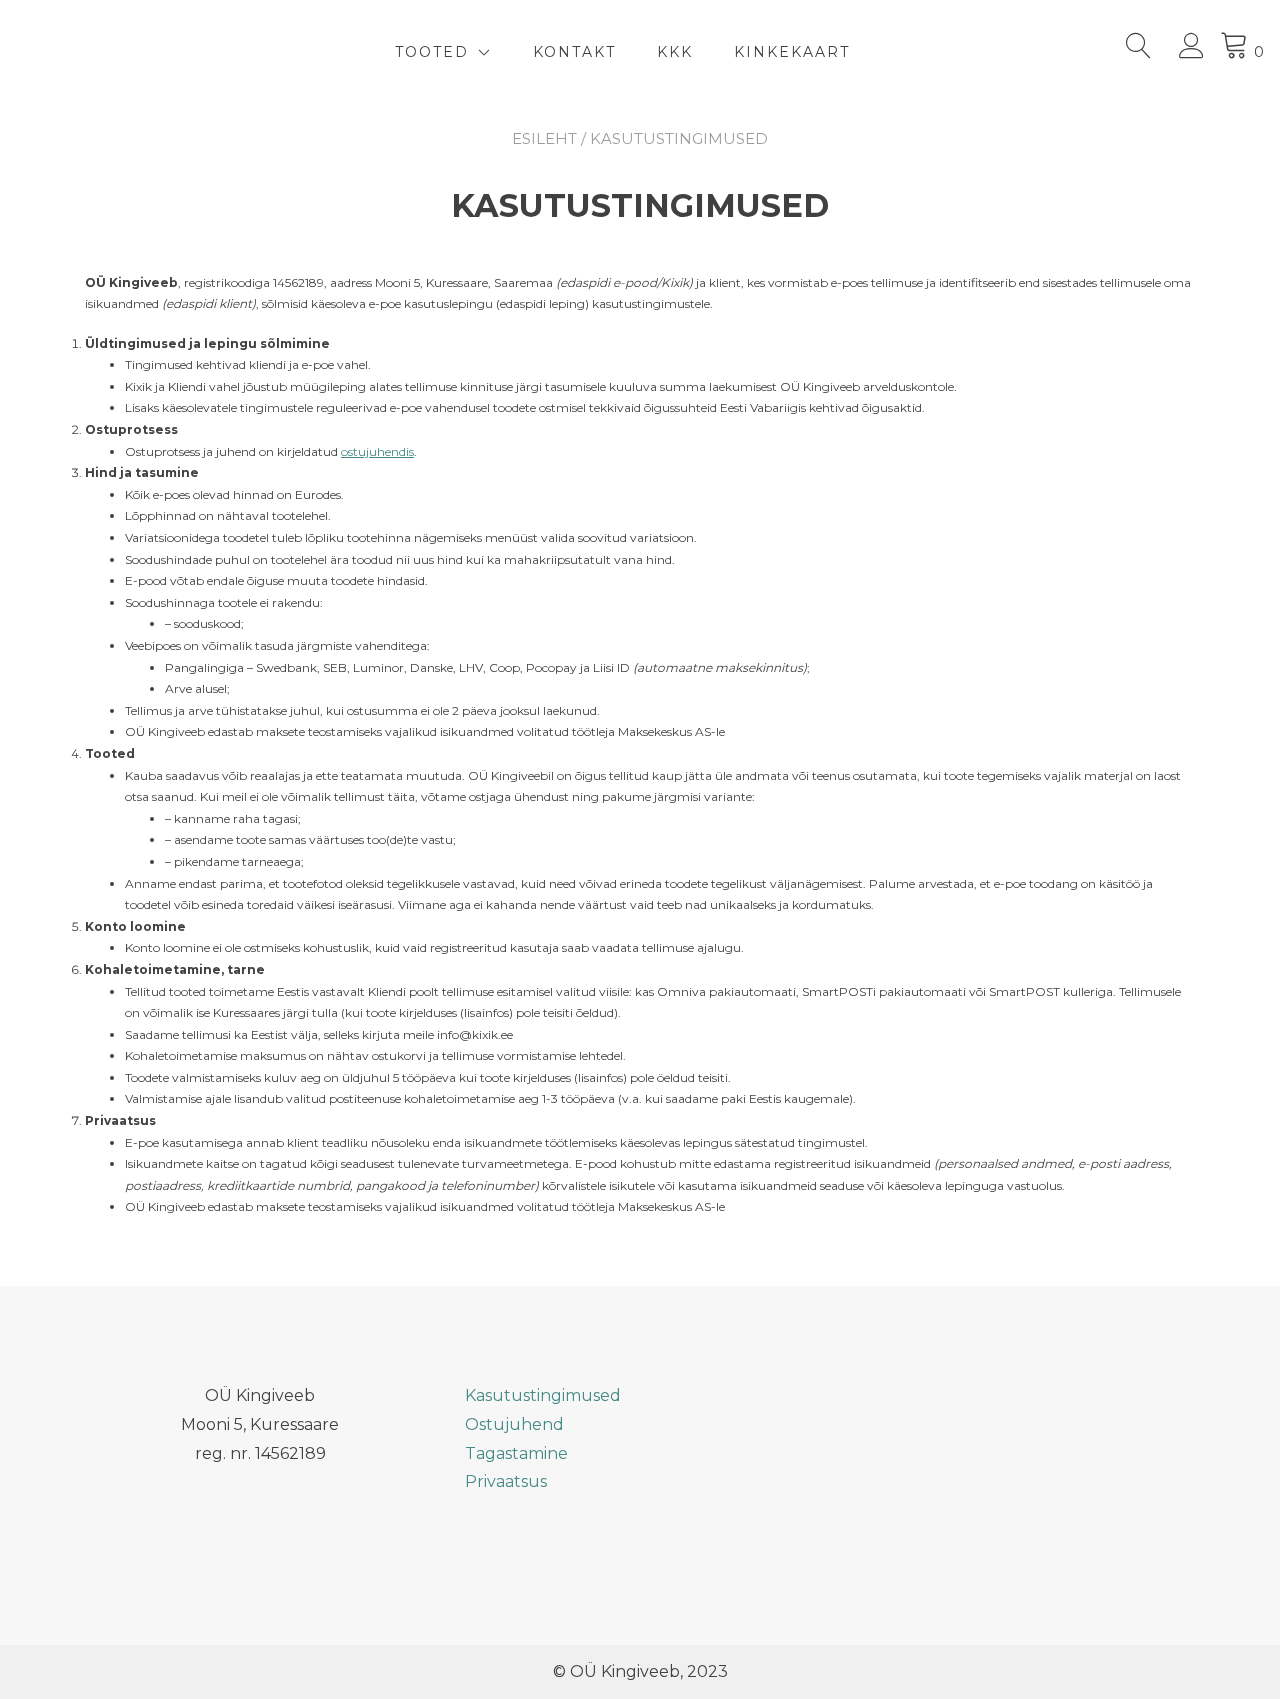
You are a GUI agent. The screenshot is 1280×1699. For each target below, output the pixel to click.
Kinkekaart (792, 52)
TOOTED (432, 52)
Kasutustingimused (543, 1395)
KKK (675, 52)
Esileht (544, 138)
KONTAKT (574, 52)
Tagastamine (516, 1453)
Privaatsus (506, 1481)
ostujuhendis (377, 451)
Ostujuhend (514, 1424)
